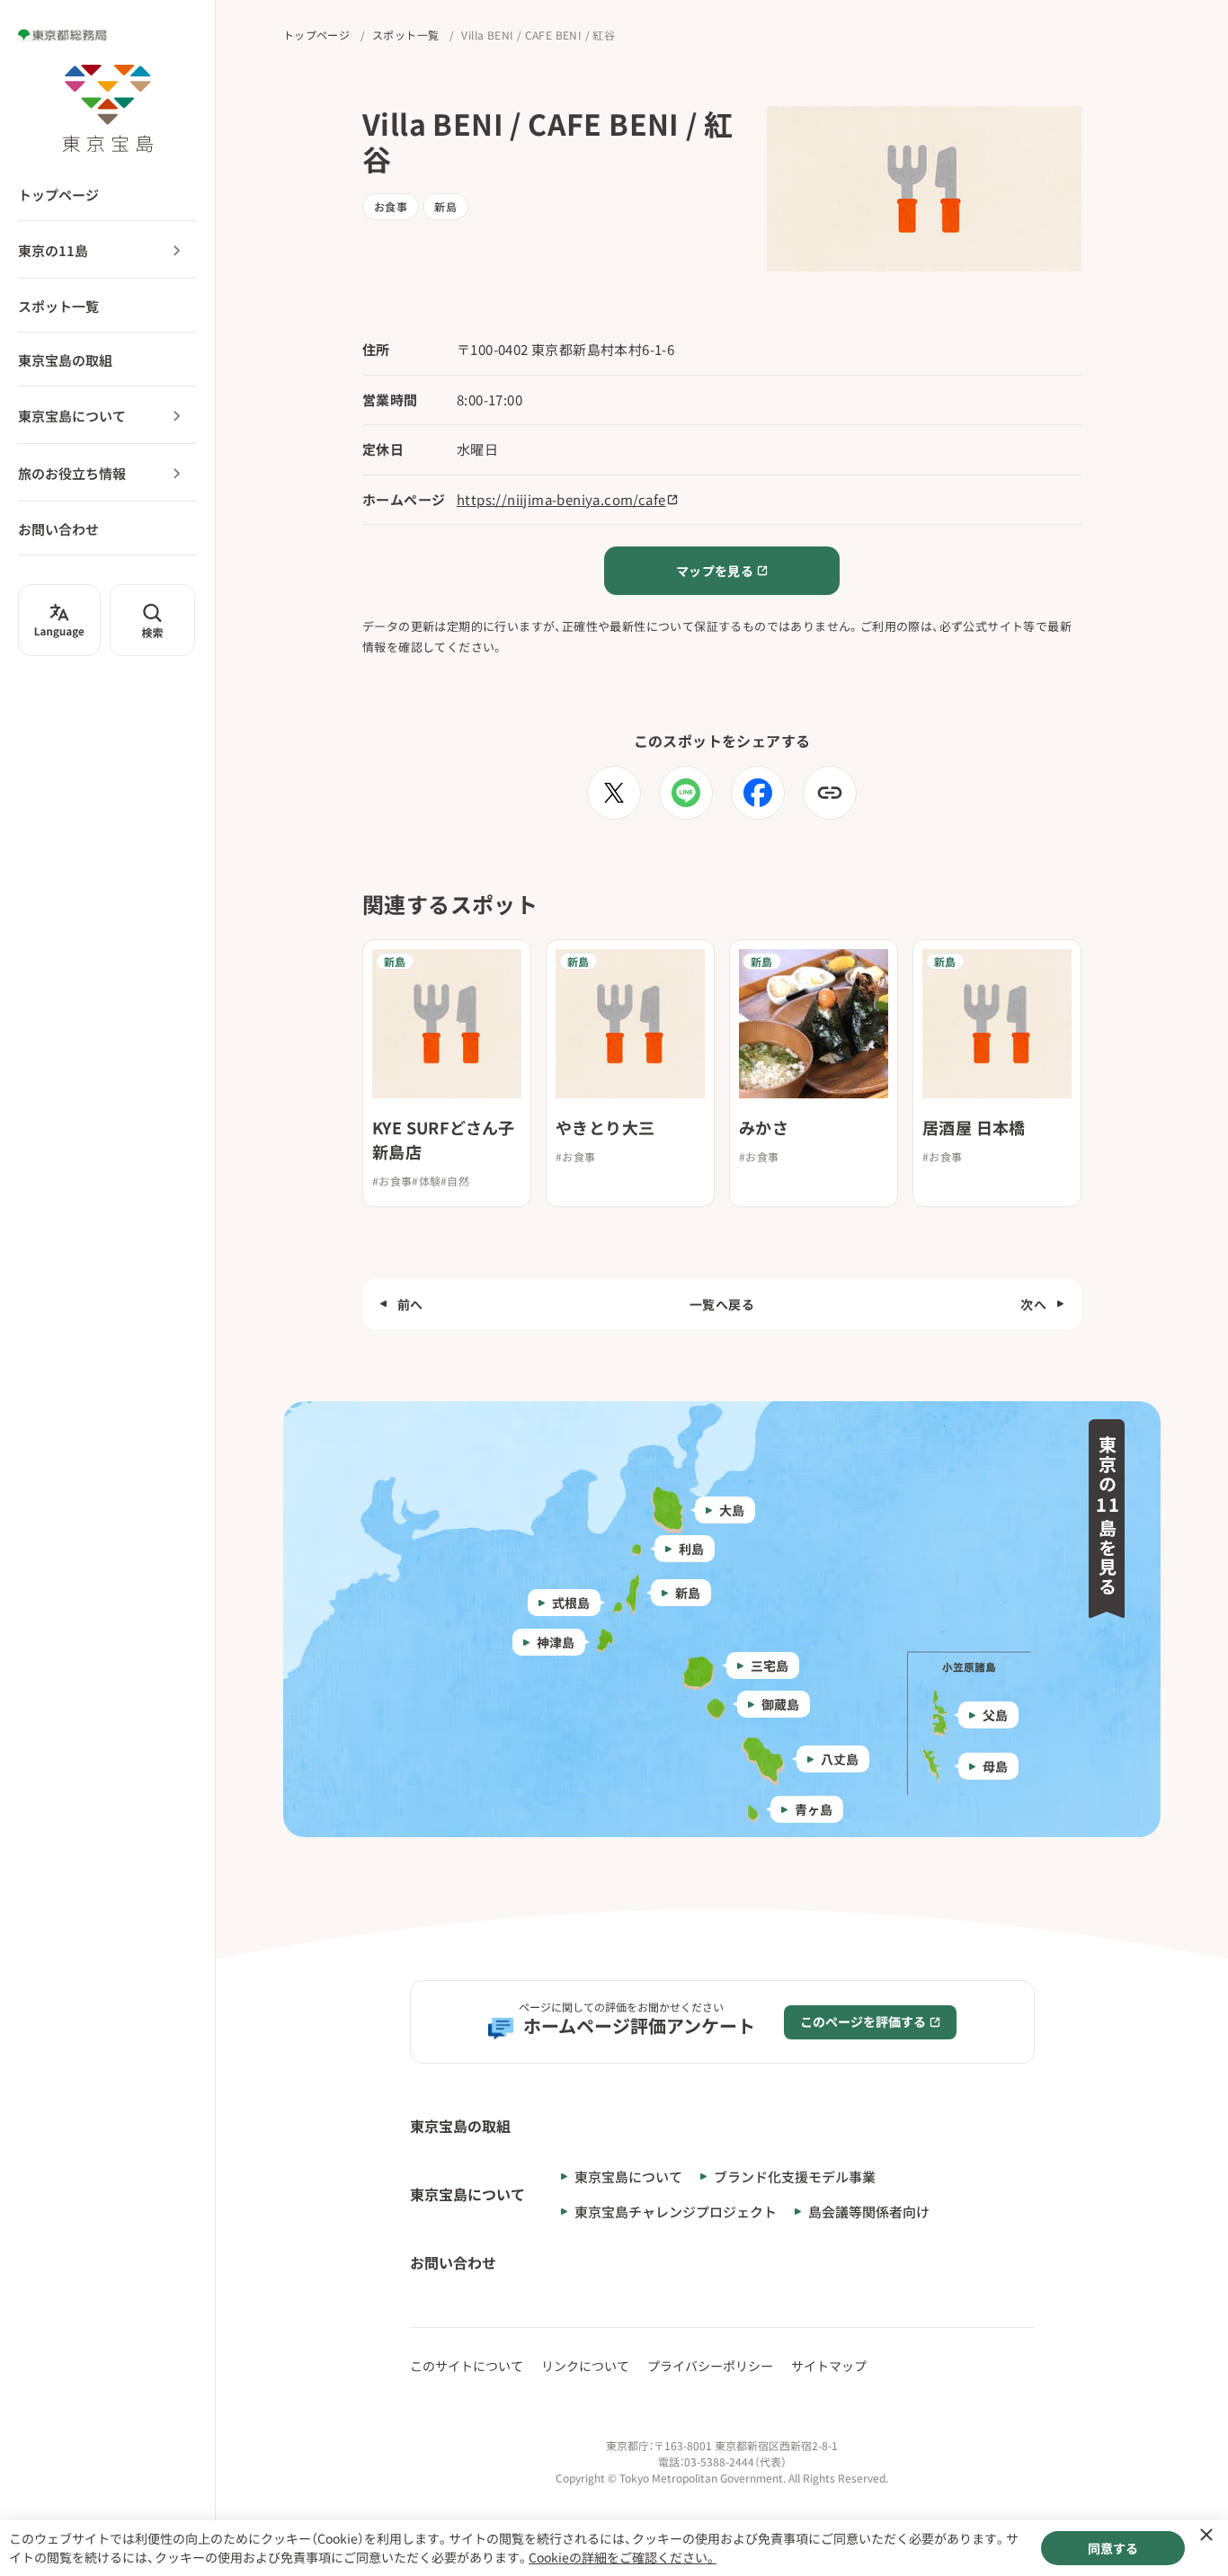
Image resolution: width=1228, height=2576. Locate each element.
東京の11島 (53, 250)
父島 (995, 1715)
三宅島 (770, 1666)
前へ (410, 1304)
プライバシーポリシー (710, 2366)
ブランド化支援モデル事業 (795, 2176)
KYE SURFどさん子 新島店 (444, 1139)
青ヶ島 (814, 1809)
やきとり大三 (605, 1127)
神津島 (556, 1642)
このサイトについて (467, 2366)
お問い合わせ (58, 529)
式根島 (571, 1603)
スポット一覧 (58, 306)
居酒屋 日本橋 (974, 1127)
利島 (691, 1549)
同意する (1113, 2548)
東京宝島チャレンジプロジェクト (676, 2212)
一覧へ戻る (722, 1304)
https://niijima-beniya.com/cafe (561, 499)
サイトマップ (829, 2366)
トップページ (58, 195)
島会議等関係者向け (869, 2212)
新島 (688, 1593)
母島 (995, 1766)
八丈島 (840, 1759)
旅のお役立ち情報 (72, 473)
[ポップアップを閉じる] (1206, 2535)
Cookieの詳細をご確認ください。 (623, 2557)
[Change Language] (59, 620)
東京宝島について (72, 416)
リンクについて (585, 2366)
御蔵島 (780, 1704)
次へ (1033, 1304)
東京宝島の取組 (65, 360)
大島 (732, 1510)
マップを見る (715, 571)
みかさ (764, 1127)
